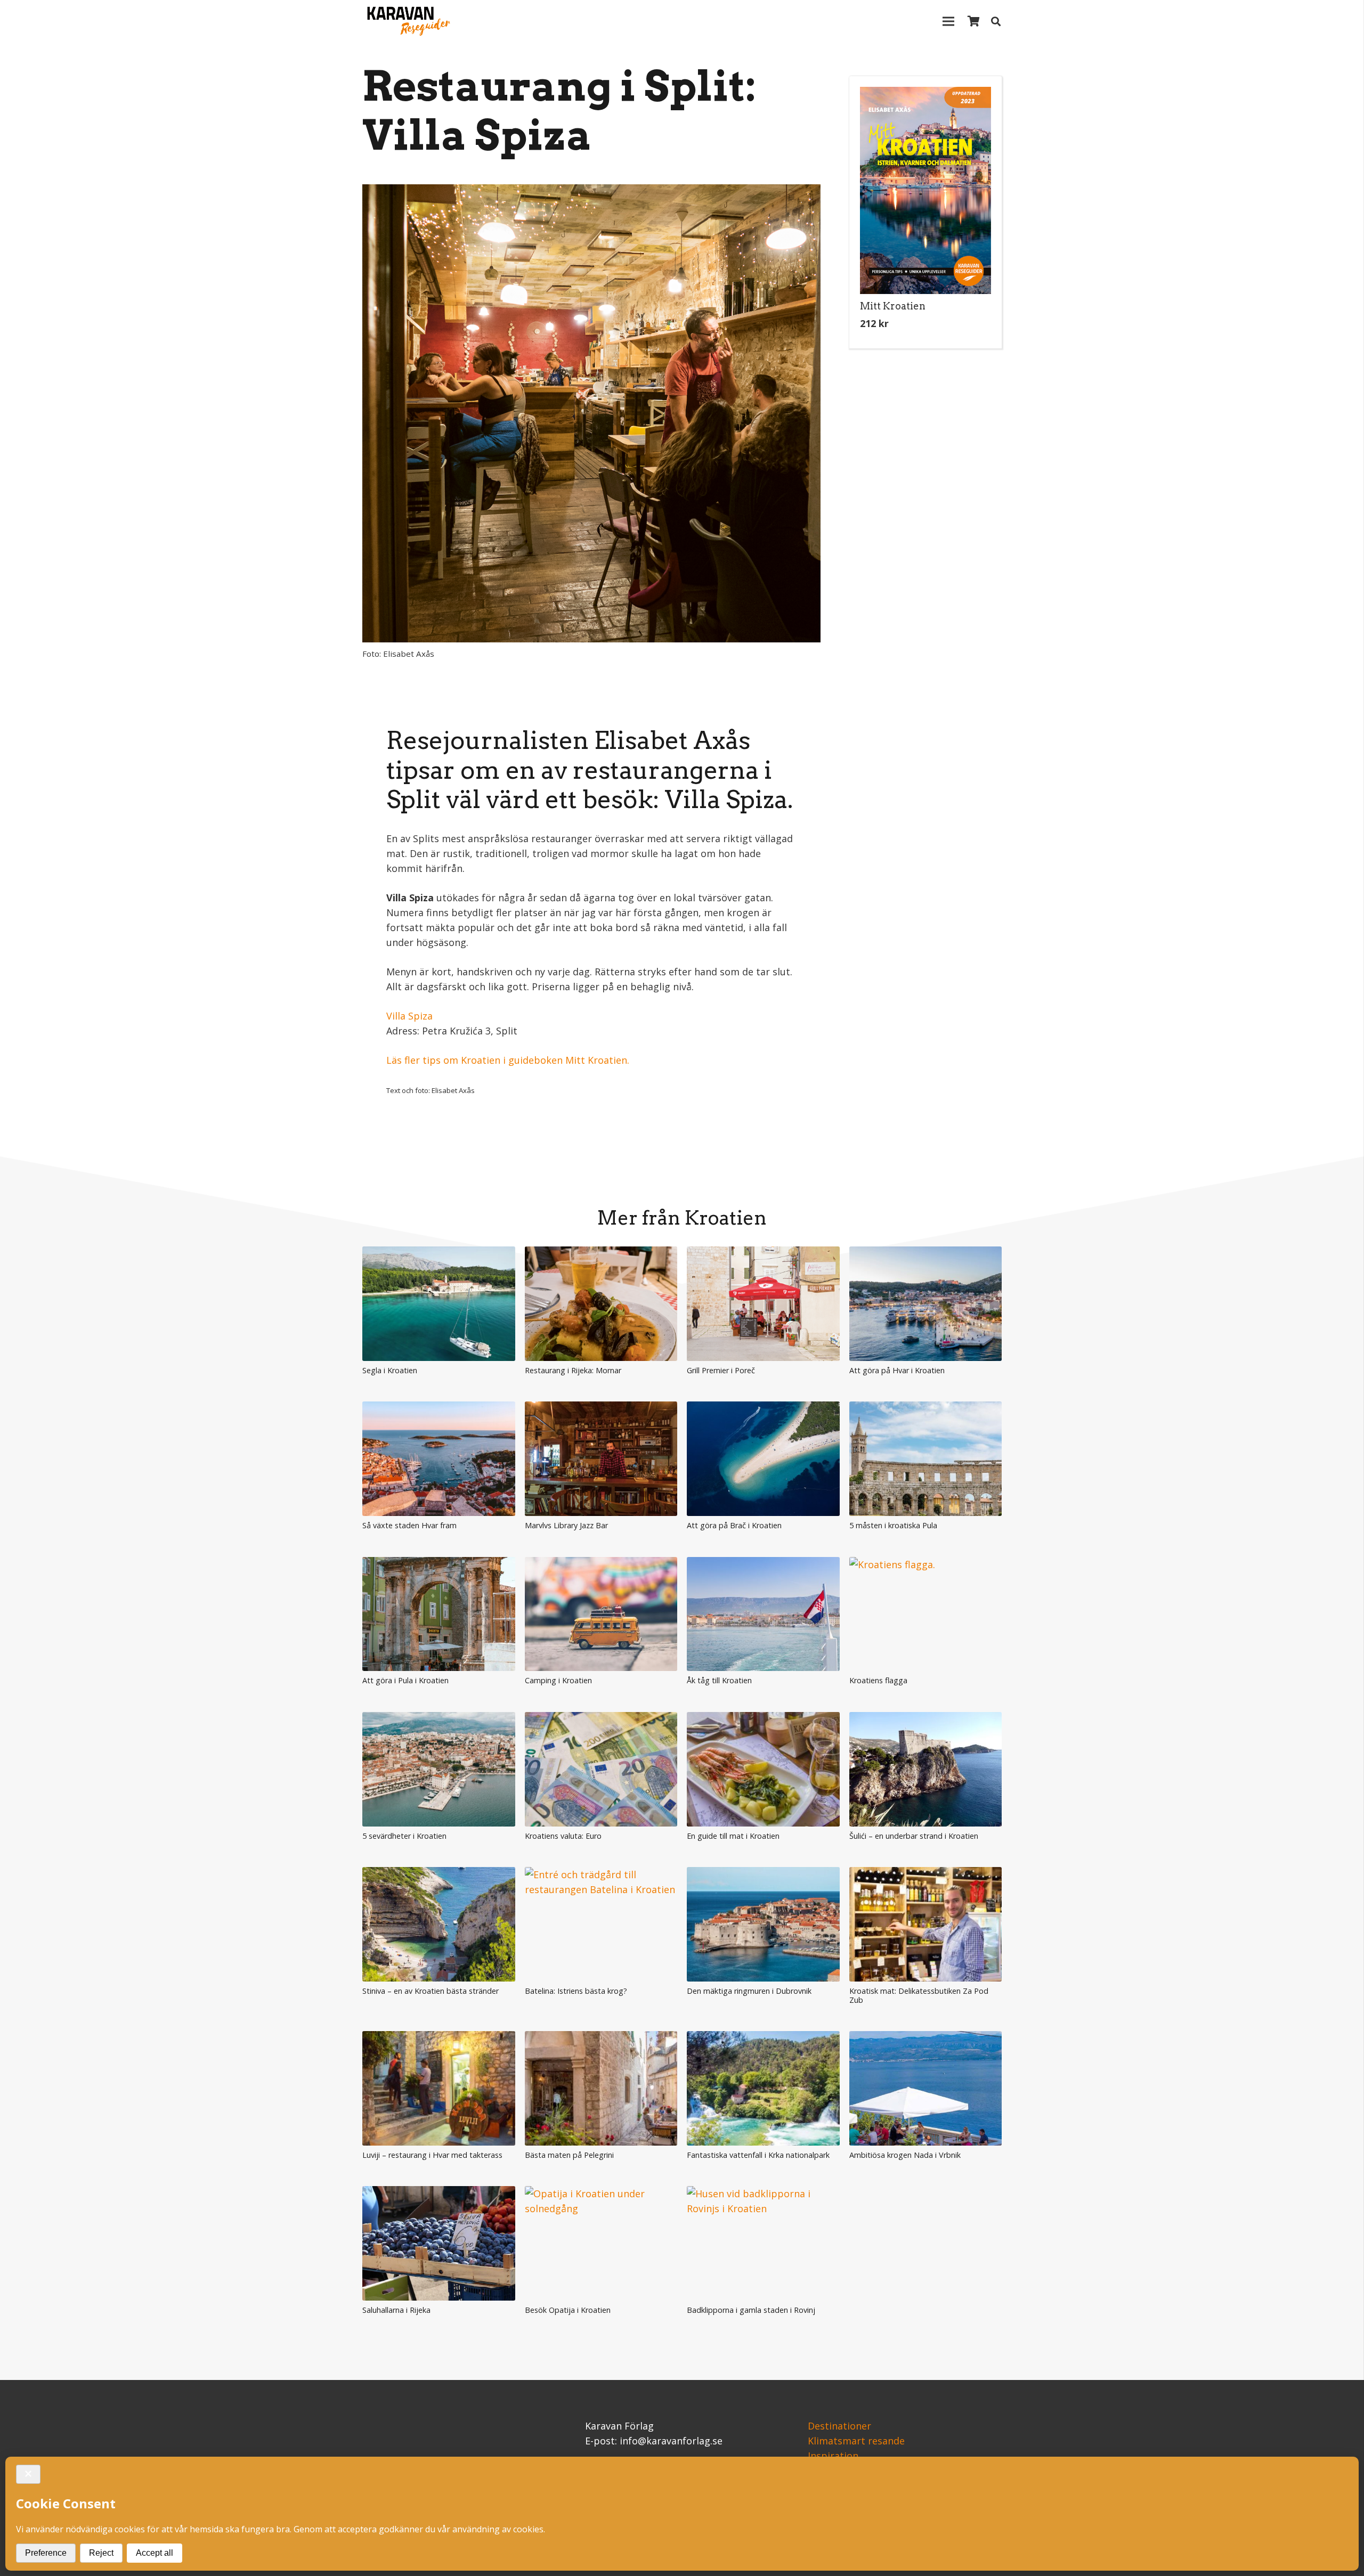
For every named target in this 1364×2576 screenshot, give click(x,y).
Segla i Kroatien (390, 1370)
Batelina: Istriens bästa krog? (576, 1991)
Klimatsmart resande (856, 2441)
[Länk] (406, 21)
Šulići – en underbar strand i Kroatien (914, 1836)
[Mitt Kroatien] (926, 190)
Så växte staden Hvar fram (409, 1525)
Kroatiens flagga (878, 1680)
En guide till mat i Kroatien (733, 1836)
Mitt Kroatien (893, 306)
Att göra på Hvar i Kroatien (897, 1370)
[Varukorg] (973, 21)
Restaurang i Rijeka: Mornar (573, 1370)
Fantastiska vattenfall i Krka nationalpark (758, 2155)
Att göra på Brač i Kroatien (734, 1525)
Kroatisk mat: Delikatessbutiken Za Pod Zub (919, 1995)
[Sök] (996, 21)
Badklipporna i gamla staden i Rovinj (751, 2310)
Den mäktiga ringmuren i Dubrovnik (749, 1991)
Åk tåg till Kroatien (719, 1680)
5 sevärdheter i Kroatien (404, 1836)
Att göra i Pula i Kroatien (405, 1680)
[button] (926, 360)
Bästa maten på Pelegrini (569, 2155)
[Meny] (949, 21)
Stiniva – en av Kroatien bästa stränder (431, 1991)
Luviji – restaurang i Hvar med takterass (432, 2155)
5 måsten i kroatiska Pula (893, 1525)
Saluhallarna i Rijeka (396, 2310)
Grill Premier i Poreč (721, 1370)
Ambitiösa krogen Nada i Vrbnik (905, 2155)
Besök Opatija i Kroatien (568, 2310)
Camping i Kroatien (558, 1680)
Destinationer (839, 2426)
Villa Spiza (409, 1016)
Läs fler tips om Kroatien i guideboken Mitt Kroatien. (508, 1060)
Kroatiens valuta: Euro (563, 1836)
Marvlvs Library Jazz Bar (566, 1525)
